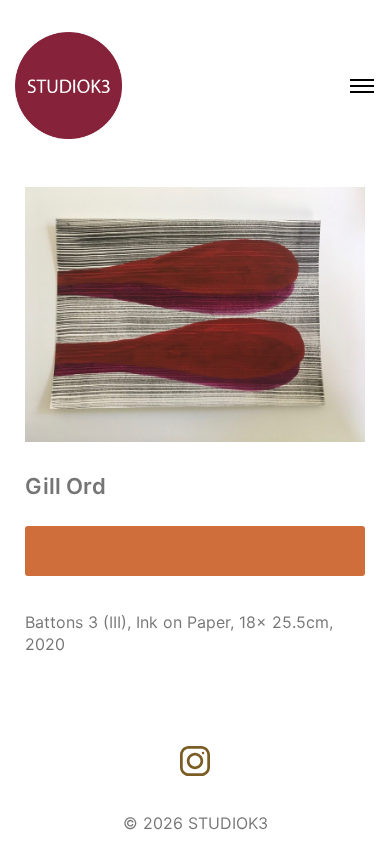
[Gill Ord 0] (195, 314)
